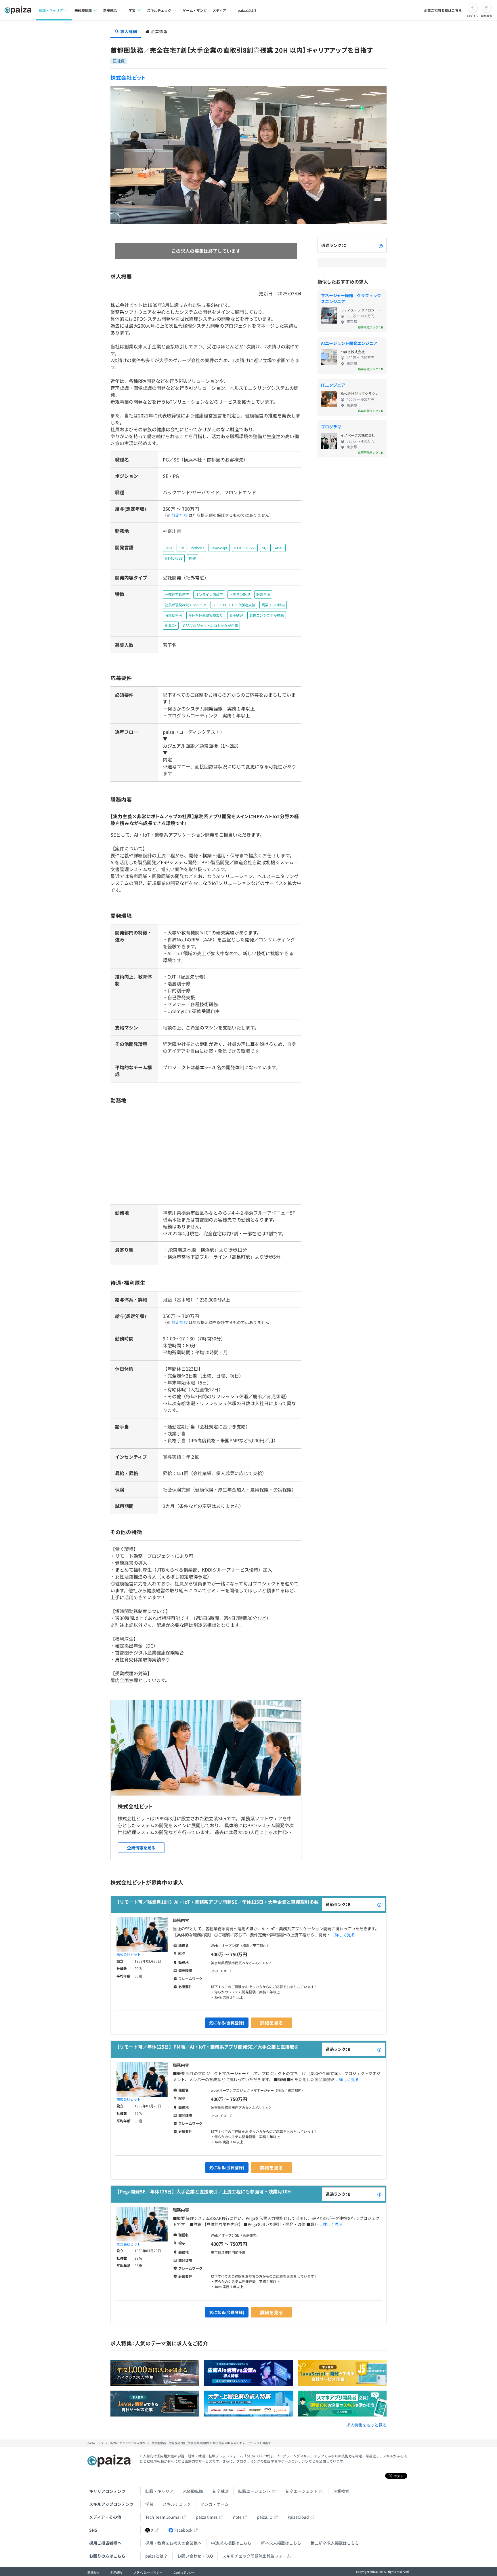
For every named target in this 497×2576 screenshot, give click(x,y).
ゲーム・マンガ (195, 10)
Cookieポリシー (184, 2572)
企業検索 (341, 2491)
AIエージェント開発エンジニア (349, 343)
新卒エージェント (302, 2491)
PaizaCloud (298, 2517)
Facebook (183, 2530)
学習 (149, 2504)
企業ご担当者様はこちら (443, 10)
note (237, 2517)
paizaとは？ (247, 10)
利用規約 (116, 2572)
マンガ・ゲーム (215, 2504)
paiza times (207, 2517)
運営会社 (93, 2572)
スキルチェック (177, 2504)
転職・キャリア (159, 2491)
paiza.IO (265, 2517)
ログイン (473, 16)
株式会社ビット (128, 77)
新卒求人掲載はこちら (281, 2543)
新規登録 (487, 16)
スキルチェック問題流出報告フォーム (257, 2556)
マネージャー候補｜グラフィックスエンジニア (351, 298)
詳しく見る (345, 1935)
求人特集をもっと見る (366, 2425)
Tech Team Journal (163, 2517)
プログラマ (331, 427)
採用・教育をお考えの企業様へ (173, 2543)
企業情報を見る (141, 1848)
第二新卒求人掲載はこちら (335, 2543)
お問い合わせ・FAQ (195, 2556)
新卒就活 (221, 2491)
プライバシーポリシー (148, 2572)
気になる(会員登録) (227, 2023)
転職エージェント (254, 2491)
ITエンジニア (333, 385)
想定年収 (180, 515)
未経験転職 (193, 2491)
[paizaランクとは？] (381, 245)
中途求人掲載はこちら (231, 2543)
